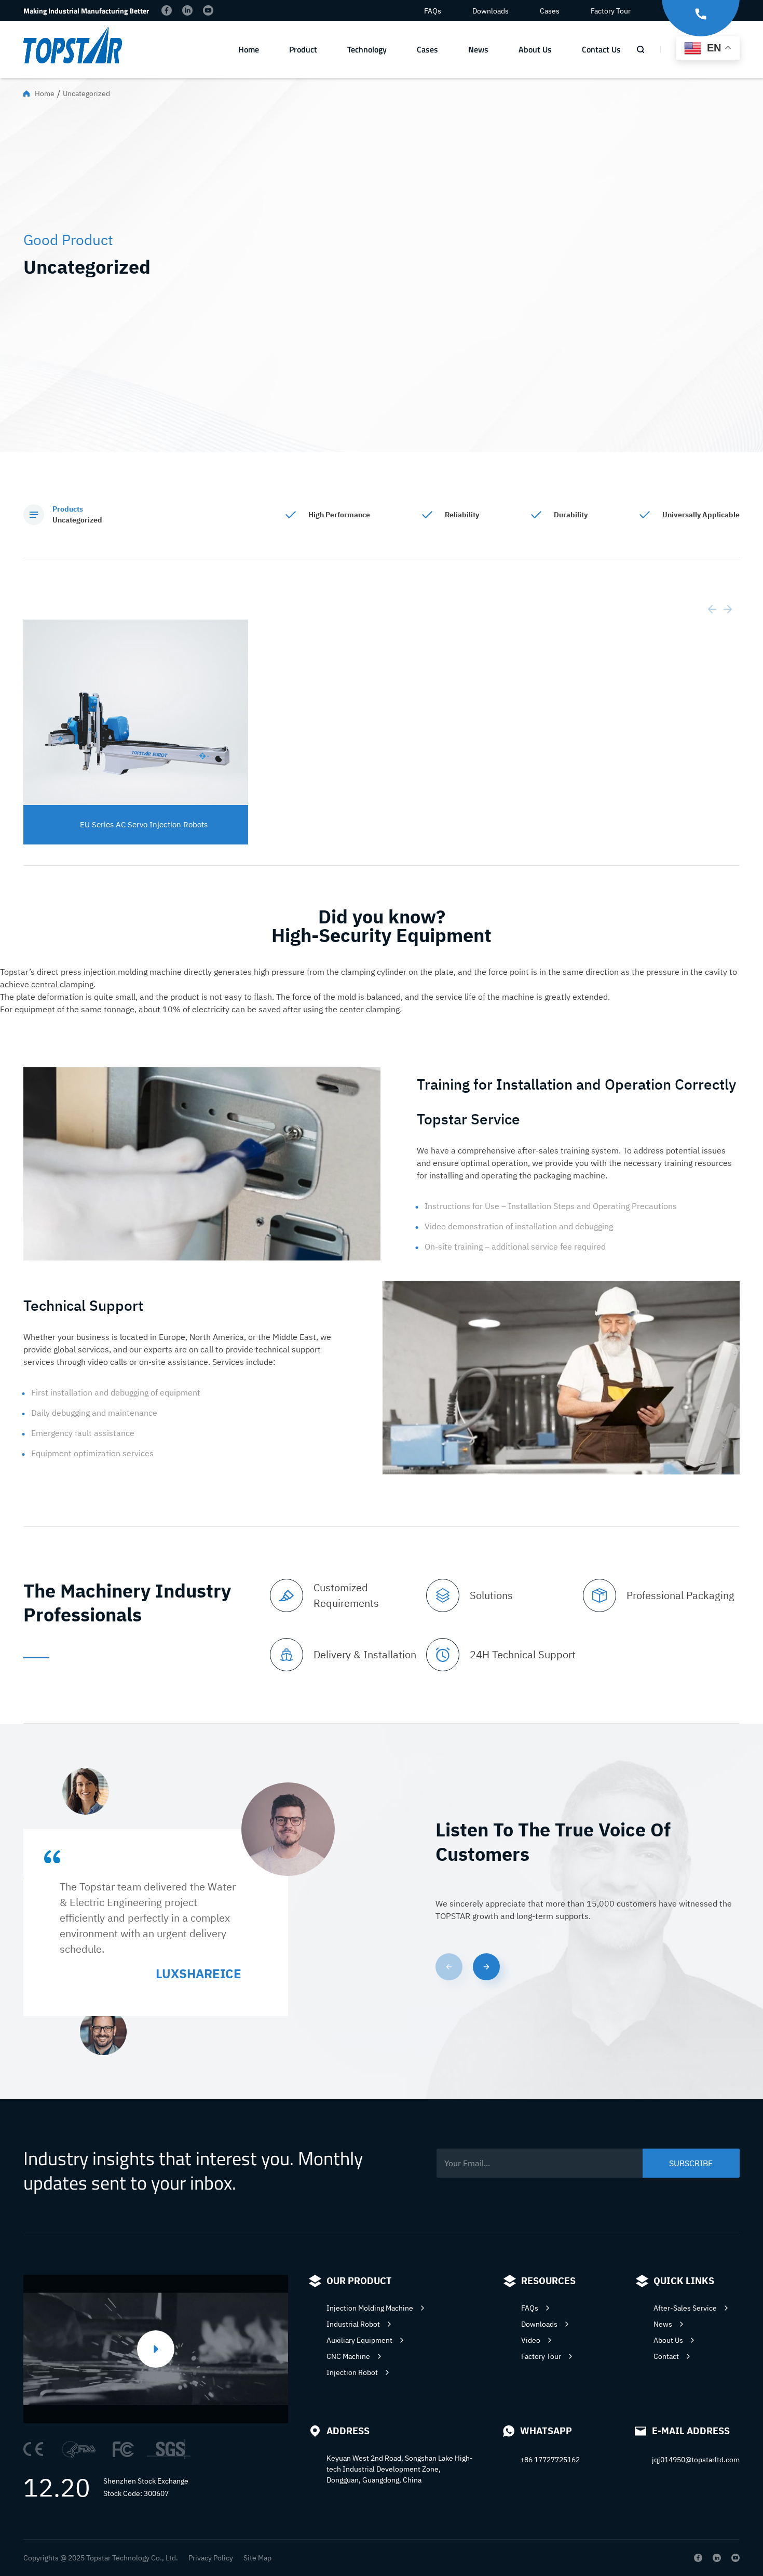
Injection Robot (352, 2372)
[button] (486, 1967)
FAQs (433, 11)
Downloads (491, 11)
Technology (367, 49)
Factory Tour (611, 11)
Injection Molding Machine (370, 2308)
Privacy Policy (211, 2558)
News (478, 49)
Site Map (257, 2558)
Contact (666, 2356)
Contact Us (601, 49)
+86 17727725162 (550, 2460)
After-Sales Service (685, 2308)
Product (303, 49)
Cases (550, 11)
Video (531, 2340)
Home (249, 49)
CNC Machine (348, 2356)
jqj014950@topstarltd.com (696, 2460)
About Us (535, 49)
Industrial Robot (353, 2324)
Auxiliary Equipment (359, 2340)
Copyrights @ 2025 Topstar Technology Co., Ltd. (101, 2558)
